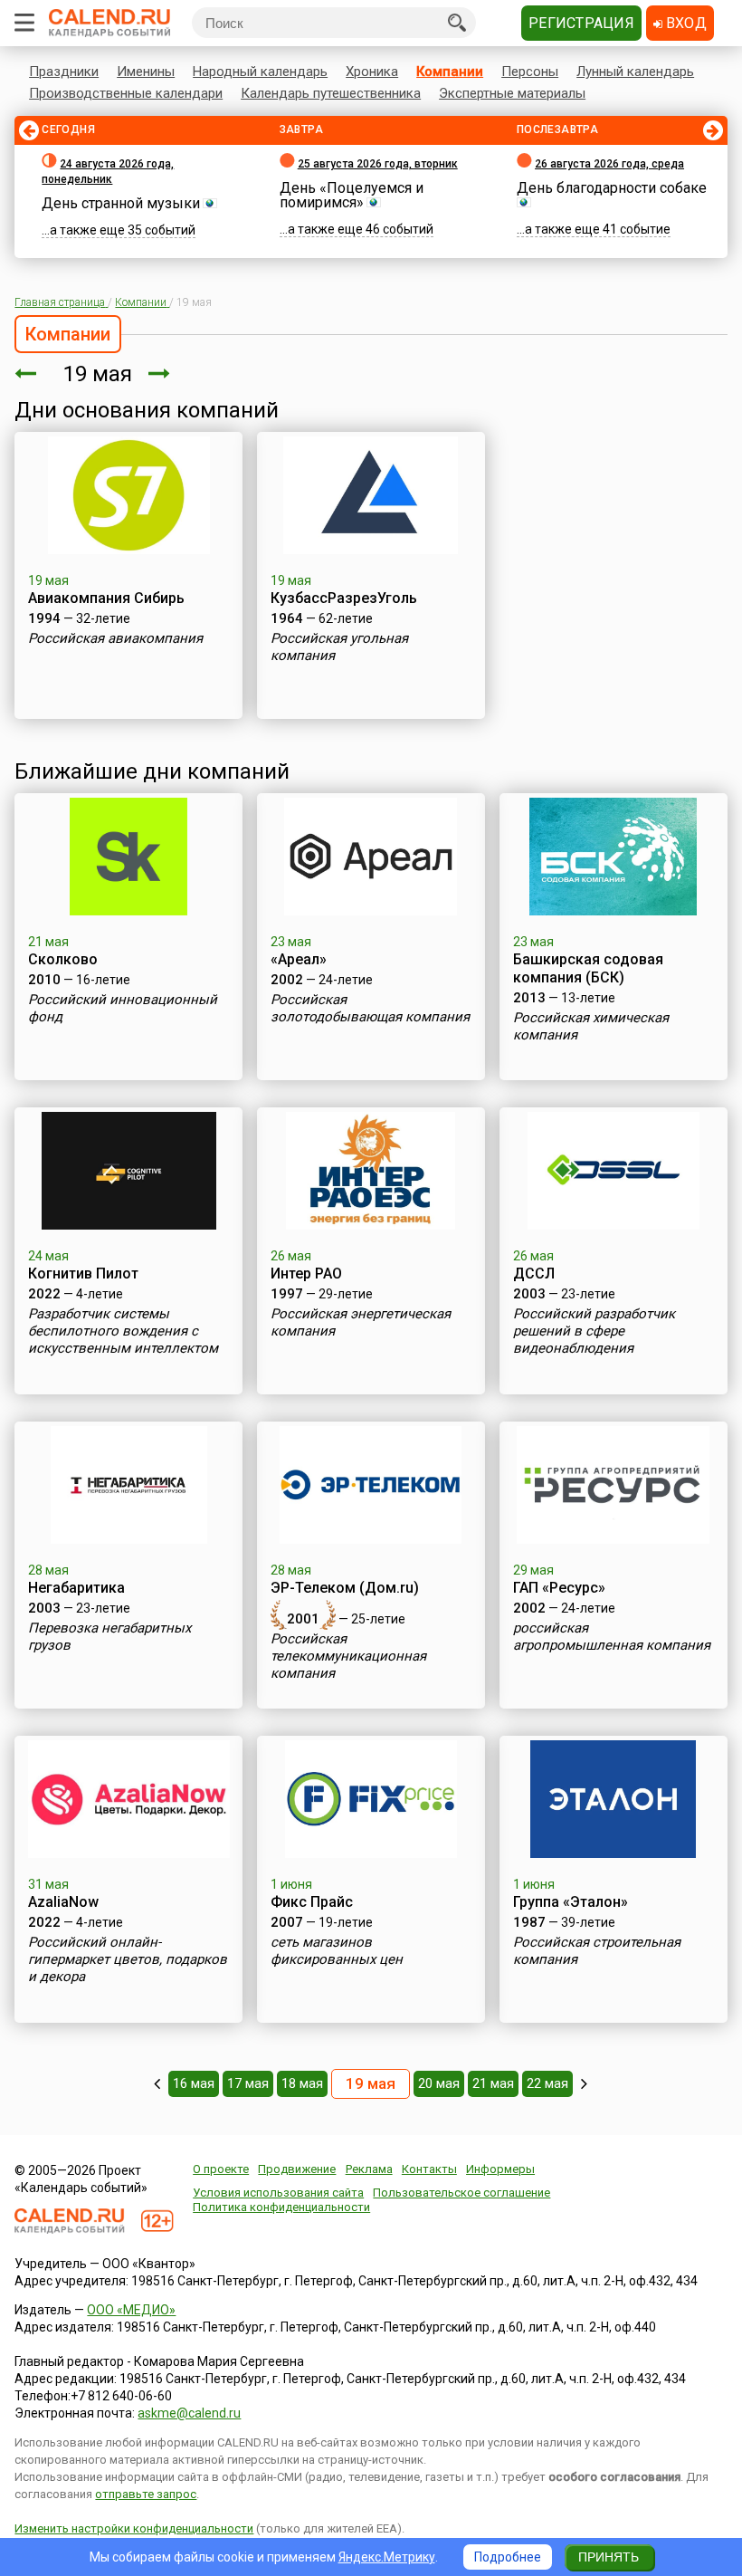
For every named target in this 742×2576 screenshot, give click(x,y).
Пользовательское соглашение (461, 2193)
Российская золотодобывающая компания (370, 1008)
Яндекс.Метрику (387, 2557)
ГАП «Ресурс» (559, 1588)
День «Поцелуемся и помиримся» (352, 195)
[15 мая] (157, 2083)
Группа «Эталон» (571, 1902)
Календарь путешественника (331, 93)
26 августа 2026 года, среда (609, 164)
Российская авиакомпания (115, 638)
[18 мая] (25, 374)
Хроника (372, 72)
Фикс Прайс (312, 1902)
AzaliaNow (63, 1902)
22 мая (547, 2083)
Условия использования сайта (278, 2193)
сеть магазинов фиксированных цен (337, 1951)
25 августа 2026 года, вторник (378, 164)
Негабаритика (76, 1588)
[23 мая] (584, 2083)
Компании (450, 72)
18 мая (302, 2083)
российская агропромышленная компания (612, 1637)
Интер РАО (306, 1274)
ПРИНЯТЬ (609, 2557)
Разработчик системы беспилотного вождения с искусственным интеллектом (123, 1331)
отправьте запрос (146, 2494)
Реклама (369, 2169)
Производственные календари (126, 93)
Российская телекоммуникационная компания (348, 1656)
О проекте (221, 2169)
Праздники (64, 72)
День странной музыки (121, 203)
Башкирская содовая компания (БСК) (588, 968)
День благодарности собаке (612, 188)
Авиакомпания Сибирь (106, 598)
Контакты (429, 2169)
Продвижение (297, 2169)
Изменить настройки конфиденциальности (134, 2528)
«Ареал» (299, 959)
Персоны (530, 72)
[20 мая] (159, 374)
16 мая (194, 2083)
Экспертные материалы (512, 93)
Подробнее (508, 2557)
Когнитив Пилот (83, 1274)
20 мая (439, 2083)
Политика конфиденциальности (281, 2207)
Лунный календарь (635, 72)
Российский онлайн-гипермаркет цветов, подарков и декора (128, 1959)
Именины (146, 72)
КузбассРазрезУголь (344, 598)
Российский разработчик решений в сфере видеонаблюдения (594, 1331)
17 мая (248, 2083)
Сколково (63, 959)
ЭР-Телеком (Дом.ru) (345, 1588)
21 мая (493, 2083)
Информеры (500, 2169)
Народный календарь (260, 72)
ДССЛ (534, 1274)
